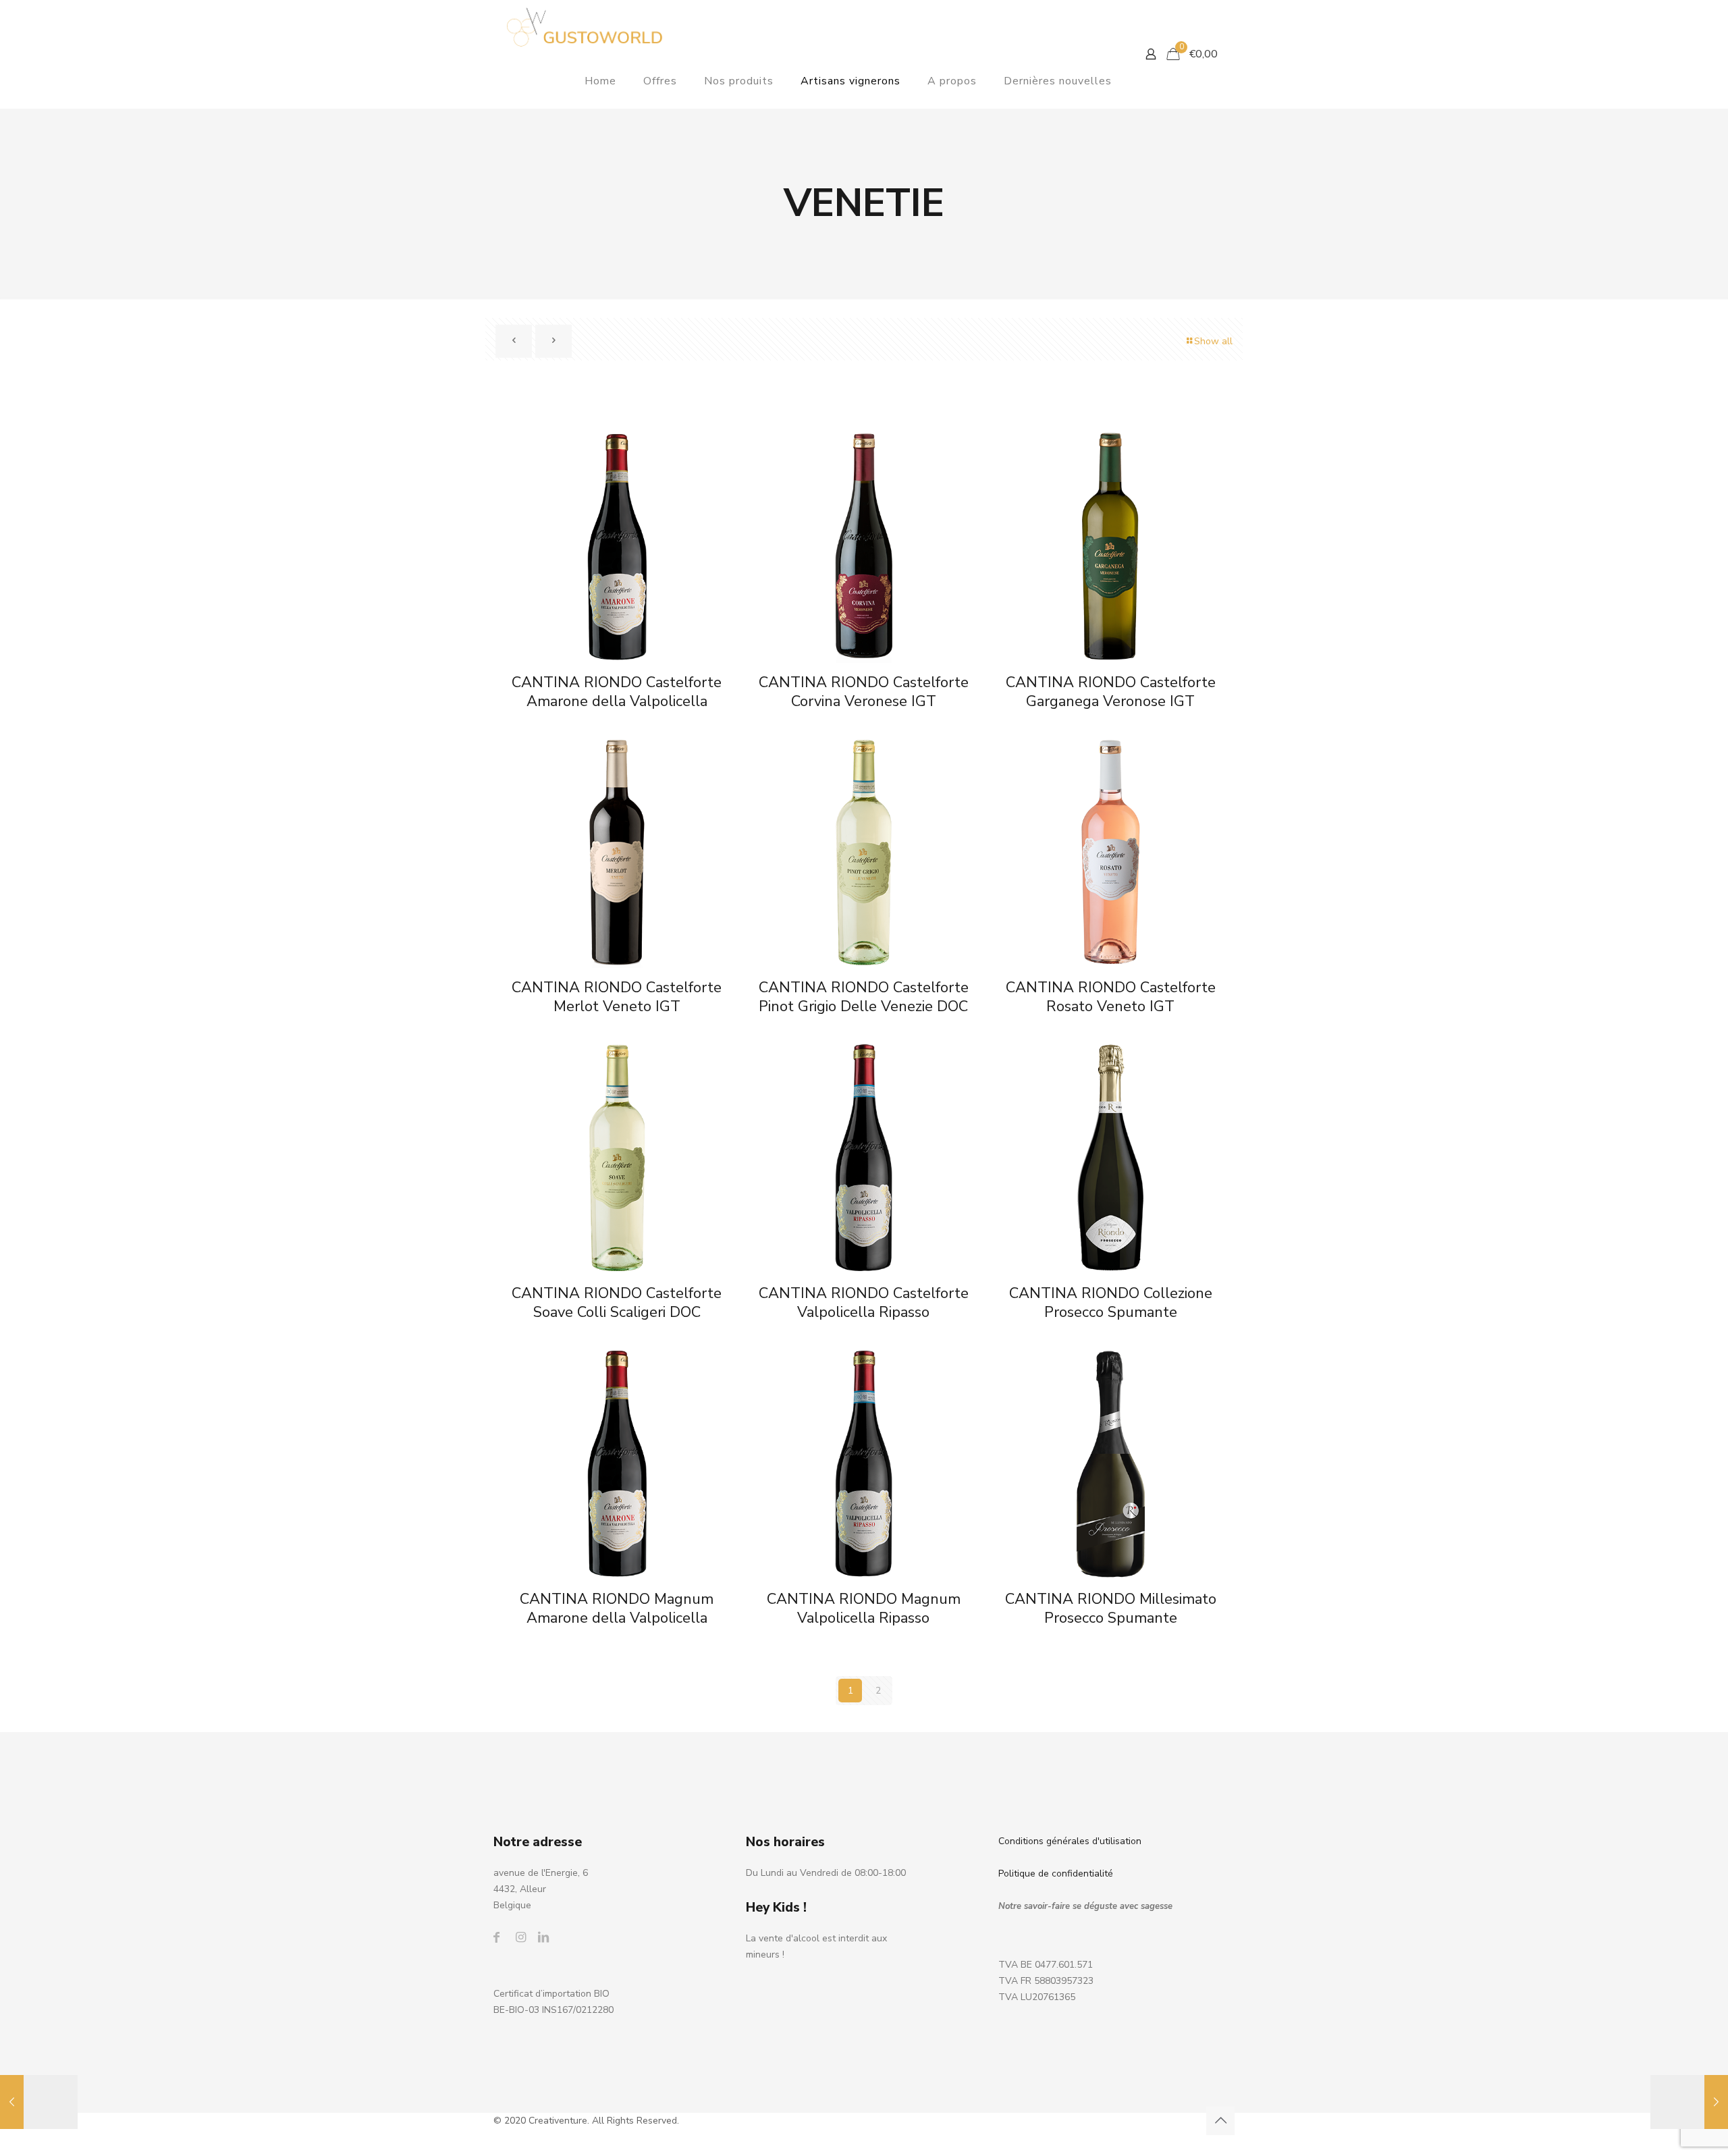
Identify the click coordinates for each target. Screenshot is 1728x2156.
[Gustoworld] (585, 27)
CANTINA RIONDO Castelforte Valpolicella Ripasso (864, 1303)
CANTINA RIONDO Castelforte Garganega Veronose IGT (1111, 692)
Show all (1213, 341)
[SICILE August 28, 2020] (1689, 2102)
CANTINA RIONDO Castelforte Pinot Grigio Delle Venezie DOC (864, 997)
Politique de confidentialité (1056, 1874)
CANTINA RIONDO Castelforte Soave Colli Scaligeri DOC (617, 1303)
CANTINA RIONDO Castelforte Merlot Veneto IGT (617, 997)
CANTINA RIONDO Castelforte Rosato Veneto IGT (1111, 997)
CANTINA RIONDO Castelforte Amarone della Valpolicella (617, 692)
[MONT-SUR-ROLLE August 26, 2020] (39, 2102)
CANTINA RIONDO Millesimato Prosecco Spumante (1111, 1609)
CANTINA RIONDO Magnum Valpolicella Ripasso (864, 1609)
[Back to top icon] (1220, 2121)
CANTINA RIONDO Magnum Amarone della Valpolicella (617, 1609)
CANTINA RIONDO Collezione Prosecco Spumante (1111, 1303)
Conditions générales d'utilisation (1070, 1841)
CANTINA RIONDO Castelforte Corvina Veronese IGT (864, 692)
